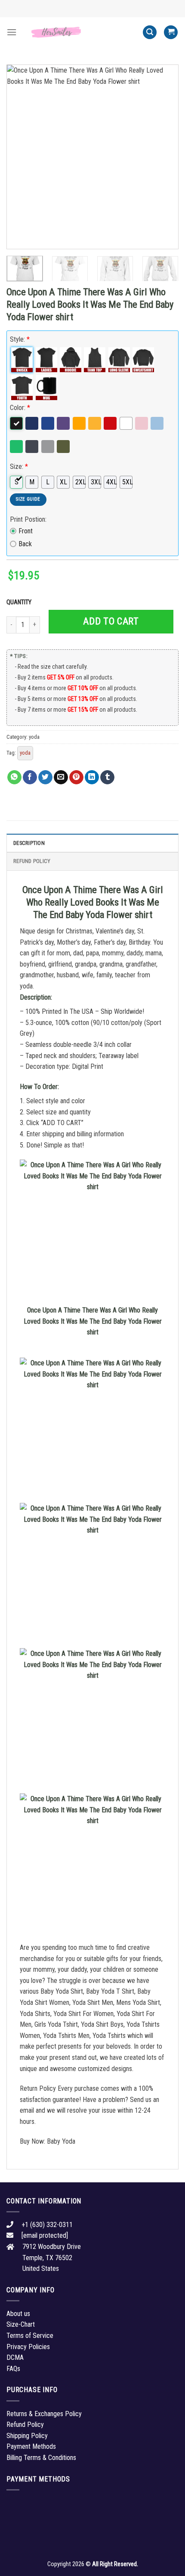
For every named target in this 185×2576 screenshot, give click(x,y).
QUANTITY (20, 602)
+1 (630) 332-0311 (47, 2225)
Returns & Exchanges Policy (44, 2414)
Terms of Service (30, 2336)
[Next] (164, 157)
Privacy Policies (28, 2347)
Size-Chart (21, 2324)
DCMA (15, 2357)
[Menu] (12, 32)
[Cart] (171, 32)
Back (25, 544)
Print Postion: (28, 519)
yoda (34, 737)
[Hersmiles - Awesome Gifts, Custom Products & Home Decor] (80, 32)
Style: (20, 339)
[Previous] (21, 157)
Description (29, 843)
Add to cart (111, 621)
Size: (19, 467)
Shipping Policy (27, 2436)
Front (26, 531)
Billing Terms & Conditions (41, 2458)
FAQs (13, 2369)
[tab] (92, 843)
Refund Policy (32, 861)
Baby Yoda (61, 2141)
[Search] (150, 32)
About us (18, 2314)
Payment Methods (31, 2446)
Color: (20, 408)
